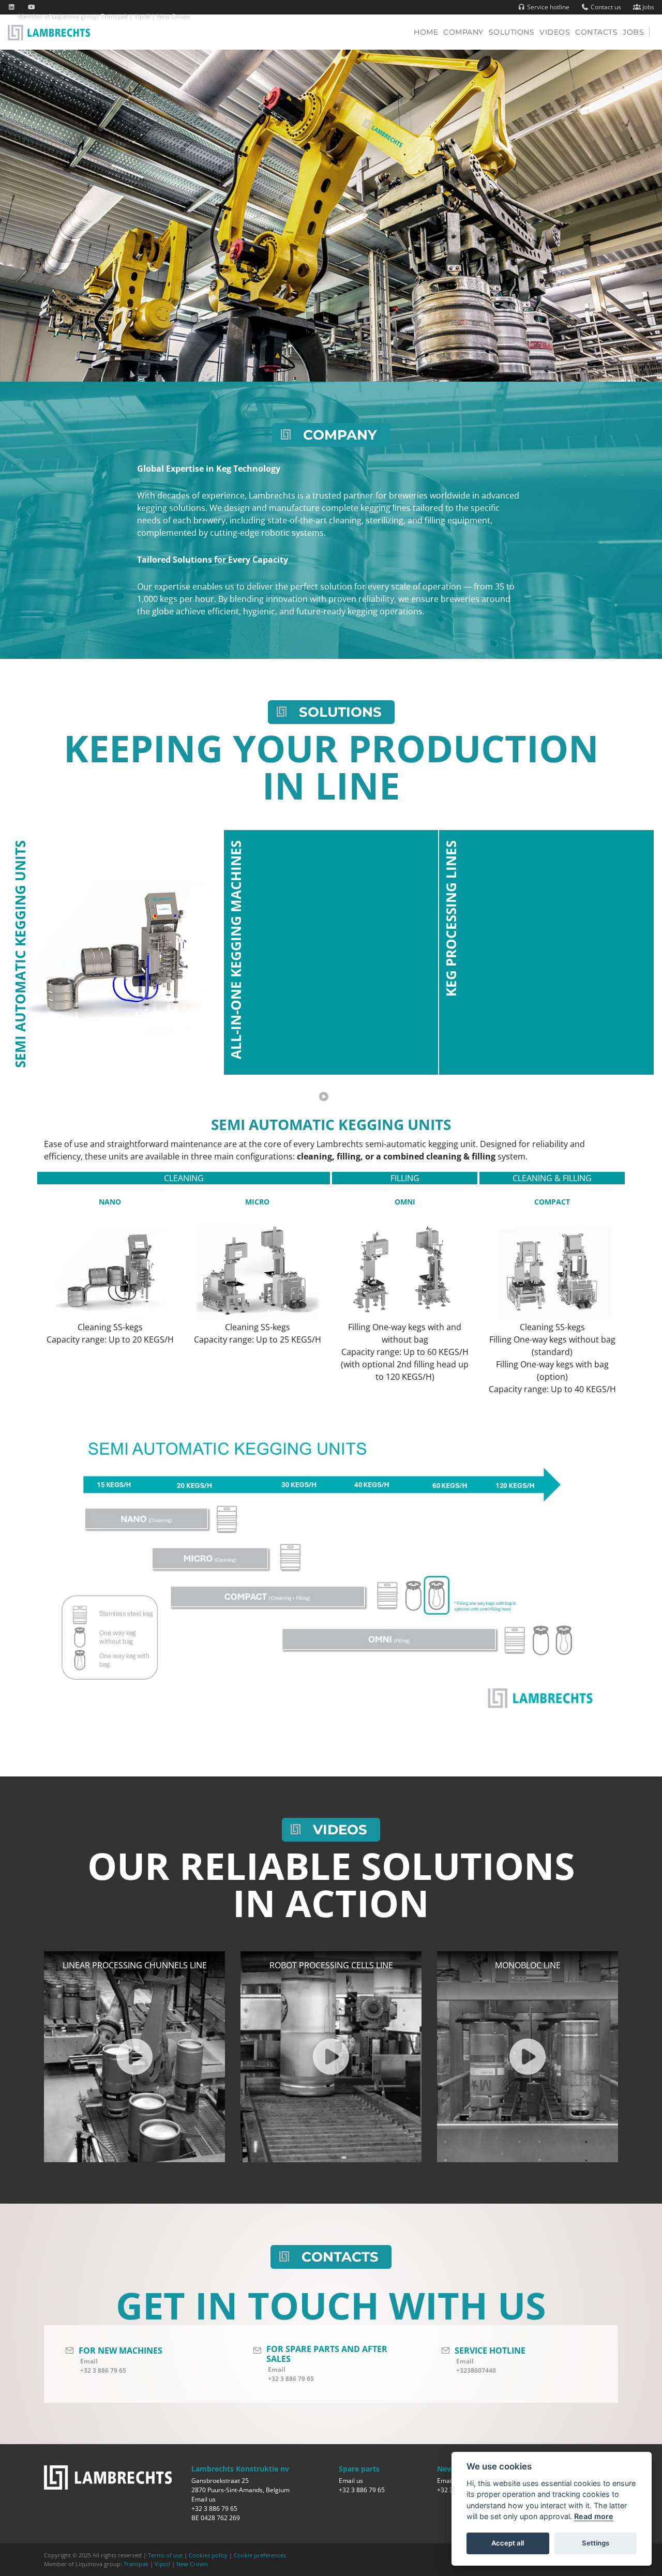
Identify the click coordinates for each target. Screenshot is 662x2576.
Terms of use (165, 2555)
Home (428, 32)
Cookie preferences (260, 2555)
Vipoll (142, 16)
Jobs (648, 7)
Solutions (512, 32)
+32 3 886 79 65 (103, 2370)
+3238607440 (476, 2370)
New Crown (173, 16)
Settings (596, 2543)
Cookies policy (208, 2555)
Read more (594, 2516)
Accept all (508, 2543)
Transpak (114, 16)
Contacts (596, 32)
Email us (204, 2499)
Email (89, 2361)
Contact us (605, 7)
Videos (555, 32)
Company (463, 32)
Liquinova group (75, 16)
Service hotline (547, 7)
